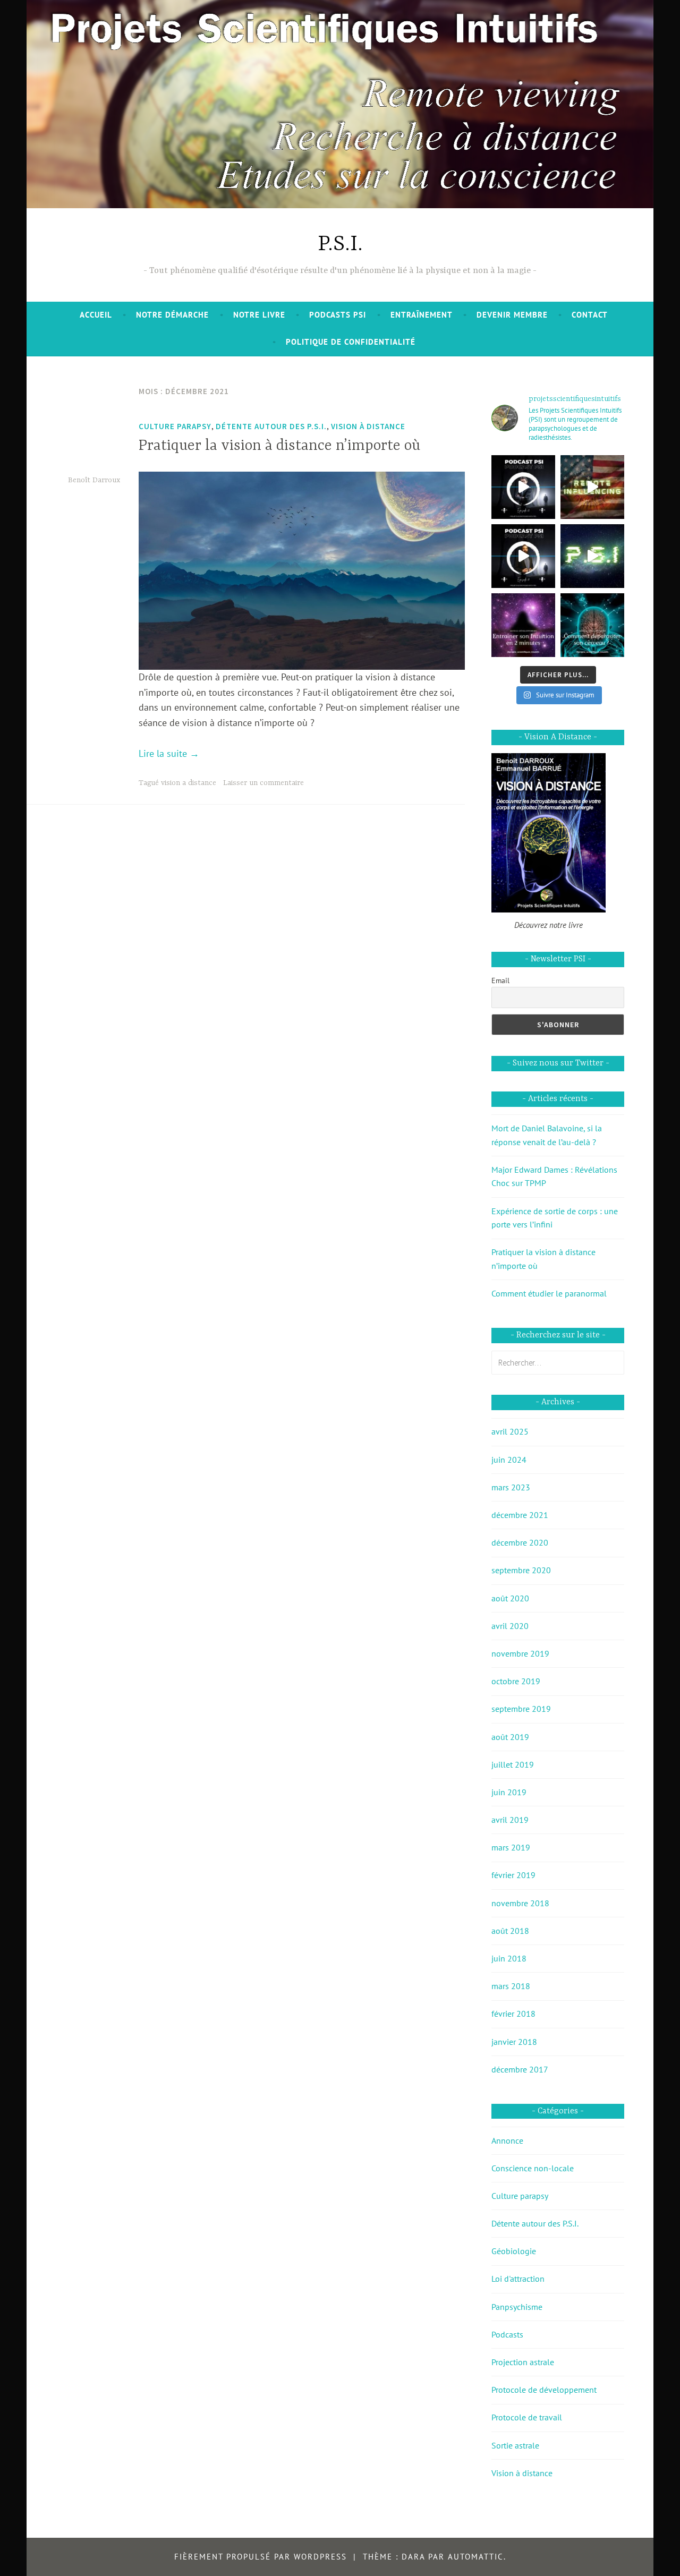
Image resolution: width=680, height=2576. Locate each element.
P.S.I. (340, 245)
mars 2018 (511, 1986)
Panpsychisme (517, 2307)
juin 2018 (509, 1958)
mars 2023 (511, 1487)
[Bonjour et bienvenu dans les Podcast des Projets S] (523, 556)
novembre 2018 (520, 1903)
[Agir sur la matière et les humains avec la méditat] (523, 487)
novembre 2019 (520, 1653)
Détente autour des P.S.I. (271, 426)
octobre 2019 (516, 1681)
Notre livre (259, 315)
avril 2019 (510, 1820)
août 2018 (510, 1931)
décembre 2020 (520, 1542)
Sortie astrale (515, 2445)
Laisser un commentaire (263, 783)
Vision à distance (368, 426)
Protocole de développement (544, 2390)
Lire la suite (169, 753)
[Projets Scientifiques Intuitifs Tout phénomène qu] (592, 556)
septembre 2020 (521, 1570)
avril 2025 (510, 1431)
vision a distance (189, 783)
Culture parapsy (175, 426)
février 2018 (513, 2014)
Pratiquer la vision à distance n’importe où (279, 446)
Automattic (476, 2557)
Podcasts (507, 2334)
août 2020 (510, 1598)
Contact (590, 315)
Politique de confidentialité (351, 342)
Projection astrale (523, 2362)
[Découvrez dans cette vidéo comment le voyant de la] (592, 487)
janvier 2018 (514, 2042)
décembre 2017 (520, 2069)
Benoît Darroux (94, 480)
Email (500, 980)
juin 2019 (509, 1792)
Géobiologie (514, 2251)
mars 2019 (511, 1847)
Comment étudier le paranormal (549, 1293)
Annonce (507, 2140)
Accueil (96, 315)
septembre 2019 (521, 1709)
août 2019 (510, 1737)
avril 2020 (510, 1626)
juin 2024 (509, 1460)
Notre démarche (172, 315)
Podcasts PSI (338, 315)
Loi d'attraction (518, 2279)
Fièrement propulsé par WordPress (261, 2557)
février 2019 (513, 1875)
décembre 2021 (520, 1515)
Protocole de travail (527, 2417)
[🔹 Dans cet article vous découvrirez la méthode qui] (592, 625)
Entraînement (422, 315)
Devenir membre (512, 315)
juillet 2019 (513, 1764)
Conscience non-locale (533, 2168)
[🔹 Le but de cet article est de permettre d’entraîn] (523, 625)
